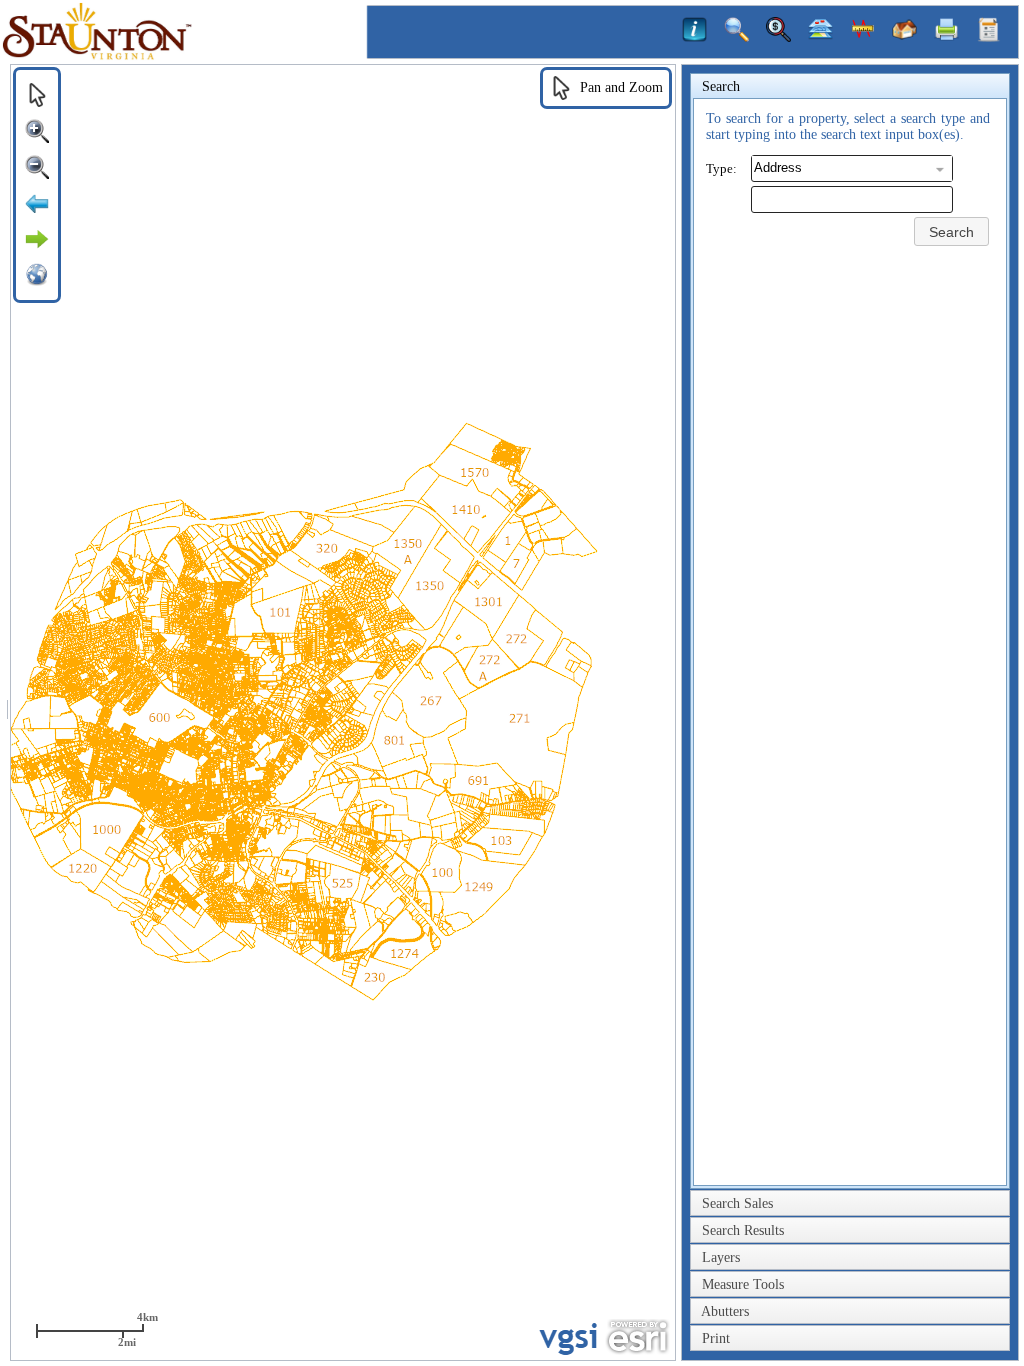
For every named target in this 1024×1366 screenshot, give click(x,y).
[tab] (850, 87)
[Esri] (637, 1337)
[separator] (7, 712)
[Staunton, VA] (185, 56)
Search (951, 232)
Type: (721, 168)
